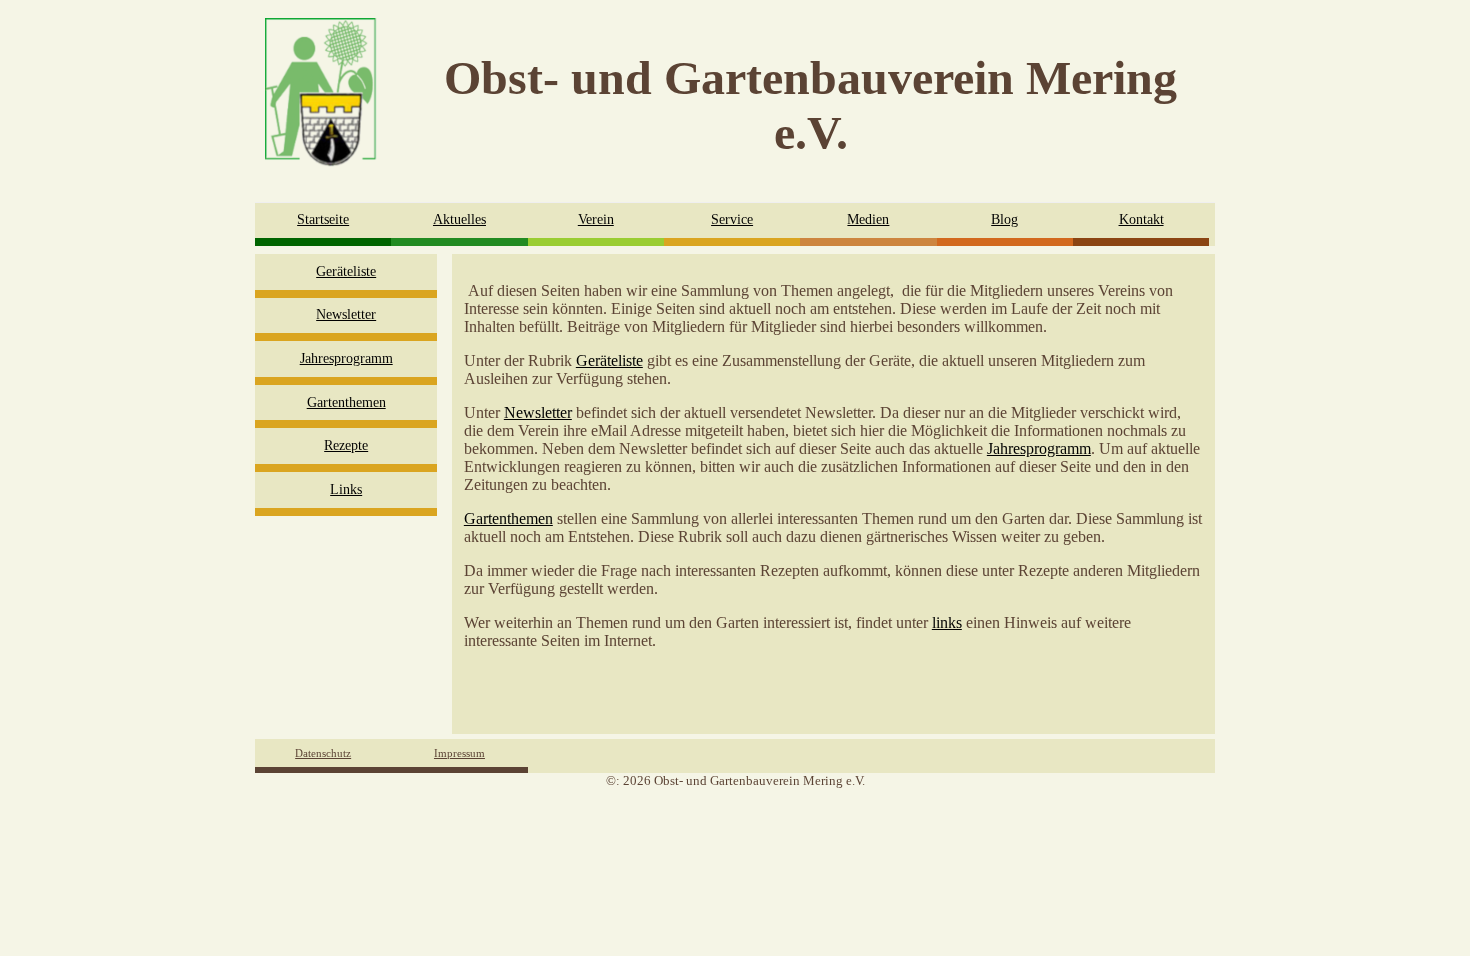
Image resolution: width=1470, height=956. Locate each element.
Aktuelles (459, 219)
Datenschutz (323, 753)
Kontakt (1141, 219)
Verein (596, 219)
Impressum (459, 753)
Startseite (323, 219)
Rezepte (346, 445)
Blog (1004, 219)
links (947, 622)
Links (346, 489)
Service (732, 219)
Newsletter (346, 314)
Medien (868, 219)
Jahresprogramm (346, 358)
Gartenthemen (346, 402)
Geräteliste (346, 271)
